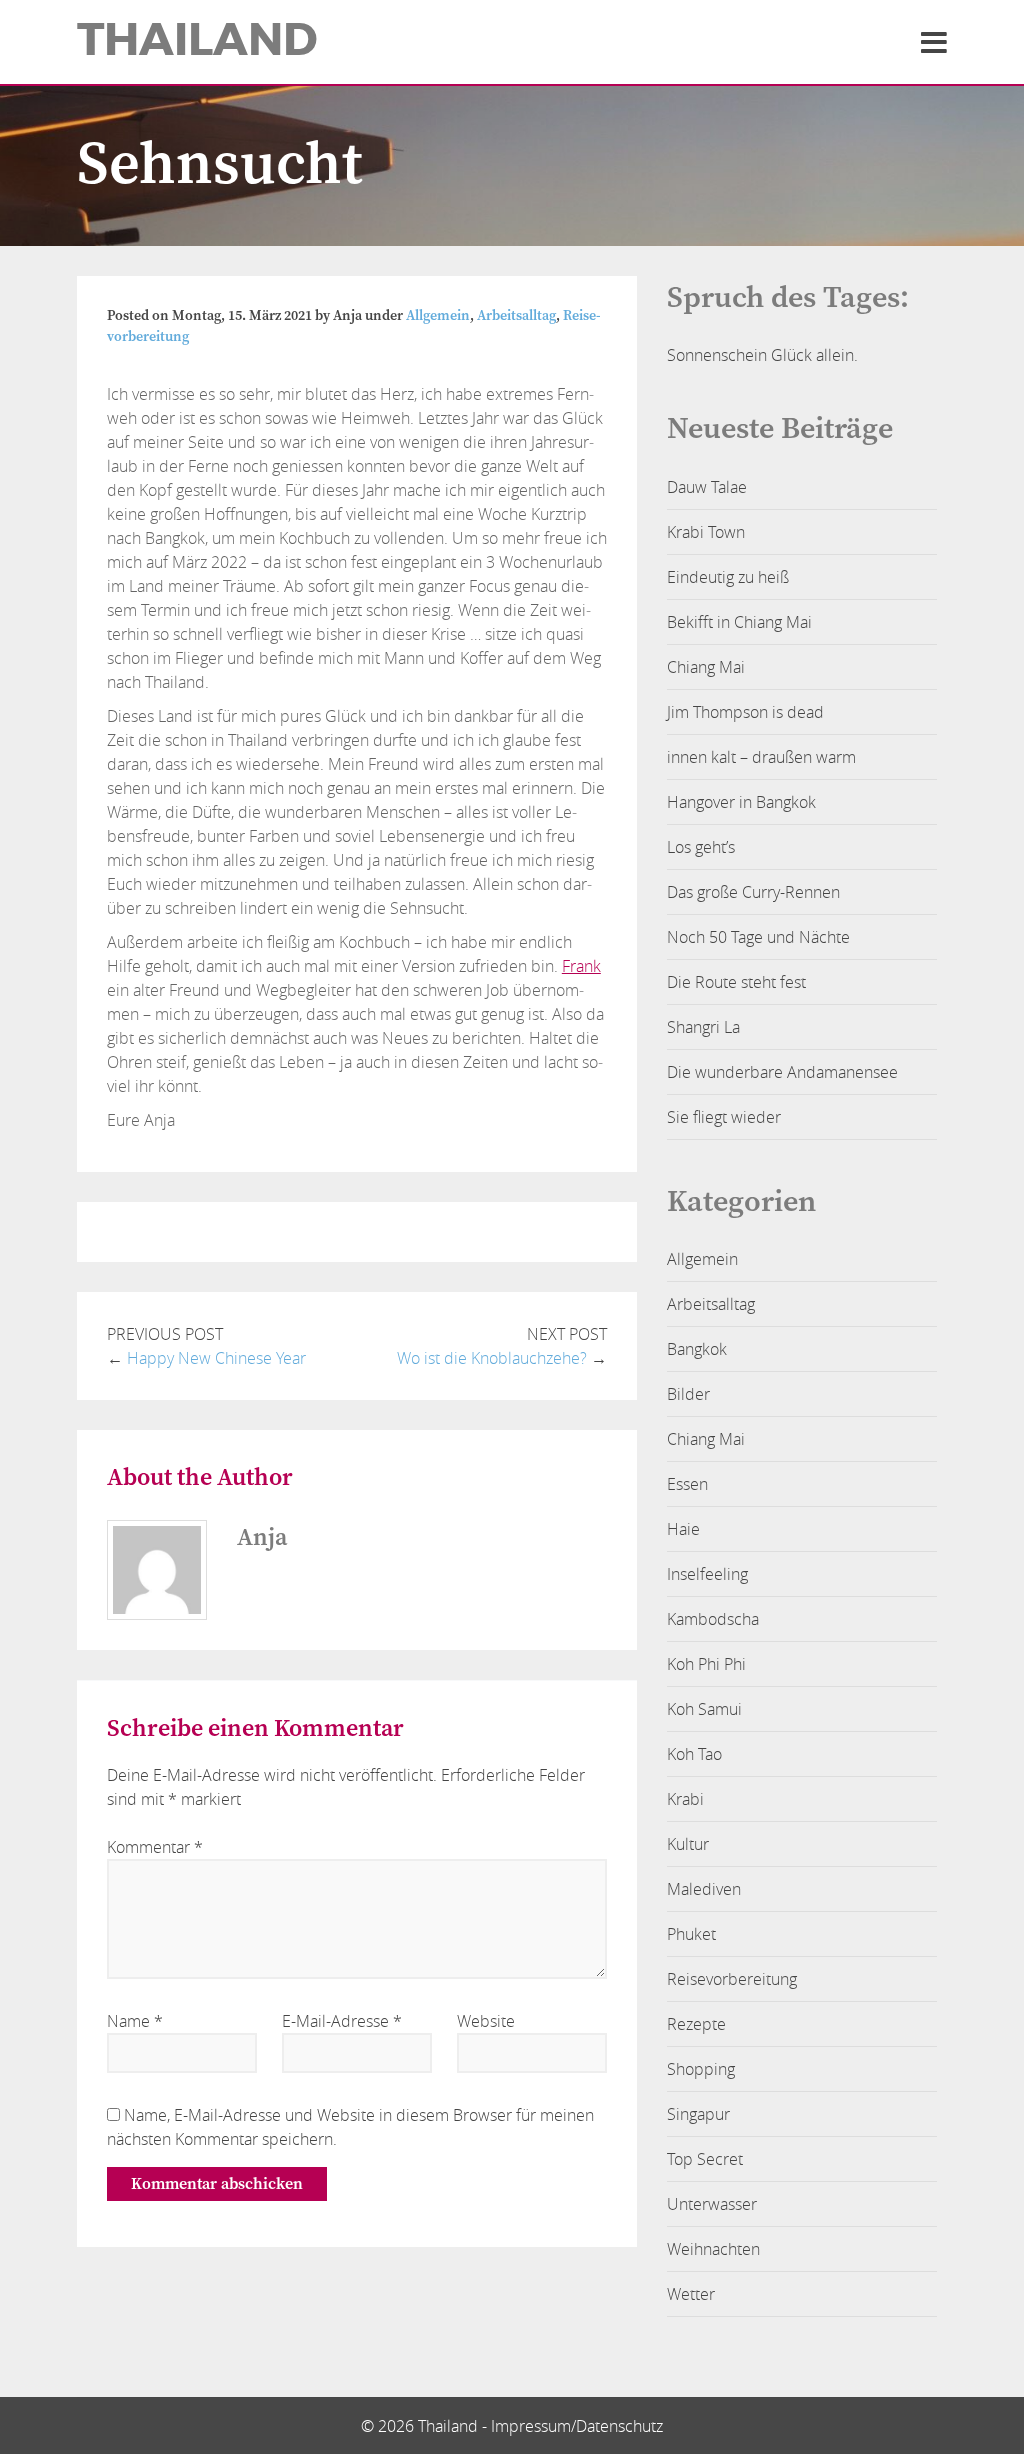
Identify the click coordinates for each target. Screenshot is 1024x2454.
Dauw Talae (707, 487)
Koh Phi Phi (706, 1664)
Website (486, 2021)
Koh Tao (694, 1754)
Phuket (691, 1934)
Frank (581, 966)
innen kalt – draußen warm (761, 757)
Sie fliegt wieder (724, 1117)
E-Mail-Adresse (342, 2021)
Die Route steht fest (736, 982)
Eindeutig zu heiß (728, 577)
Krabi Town (706, 532)
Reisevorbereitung (732, 1979)
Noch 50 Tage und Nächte (758, 937)
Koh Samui (704, 1709)
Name (135, 2021)
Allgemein (438, 316)
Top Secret (705, 2159)
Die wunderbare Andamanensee (782, 1072)
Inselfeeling (707, 1574)
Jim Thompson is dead (745, 712)
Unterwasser (712, 2204)
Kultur (688, 1844)
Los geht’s (701, 847)
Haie (683, 1529)
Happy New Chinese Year (216, 1358)
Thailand (197, 40)
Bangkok (697, 1349)
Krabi (685, 1799)
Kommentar (155, 1847)
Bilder (688, 1394)
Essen (687, 1484)
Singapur (698, 2114)
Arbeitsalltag (516, 316)
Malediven (704, 1889)
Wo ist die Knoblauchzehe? (492, 1358)
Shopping (701, 2069)
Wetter (691, 2294)
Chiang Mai (706, 667)
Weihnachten (713, 2249)
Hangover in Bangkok (741, 802)
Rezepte (696, 2024)
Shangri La (703, 1027)
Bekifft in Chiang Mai (739, 622)
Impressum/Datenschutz (577, 2426)
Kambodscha (713, 1619)
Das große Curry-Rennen (753, 892)
